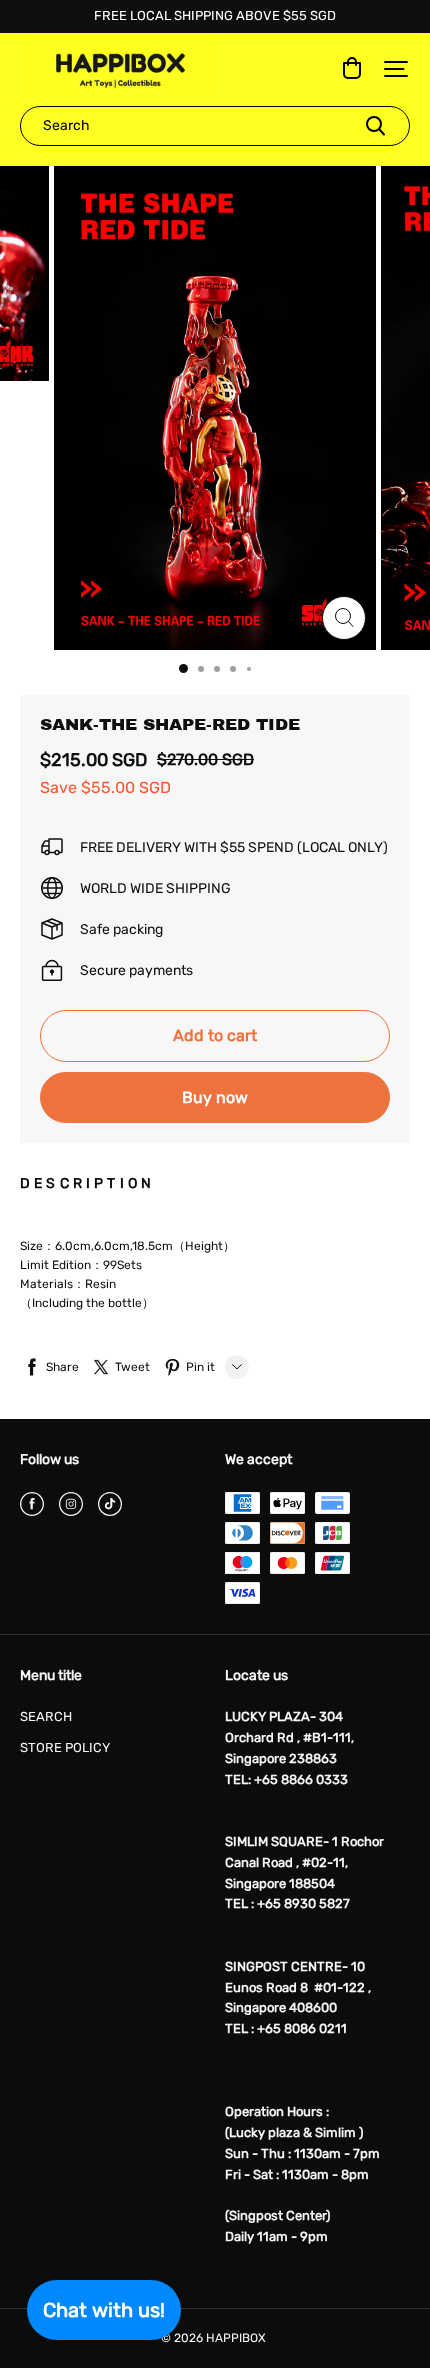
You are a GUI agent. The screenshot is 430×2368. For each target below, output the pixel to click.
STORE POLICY (65, 1747)
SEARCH (46, 1716)
